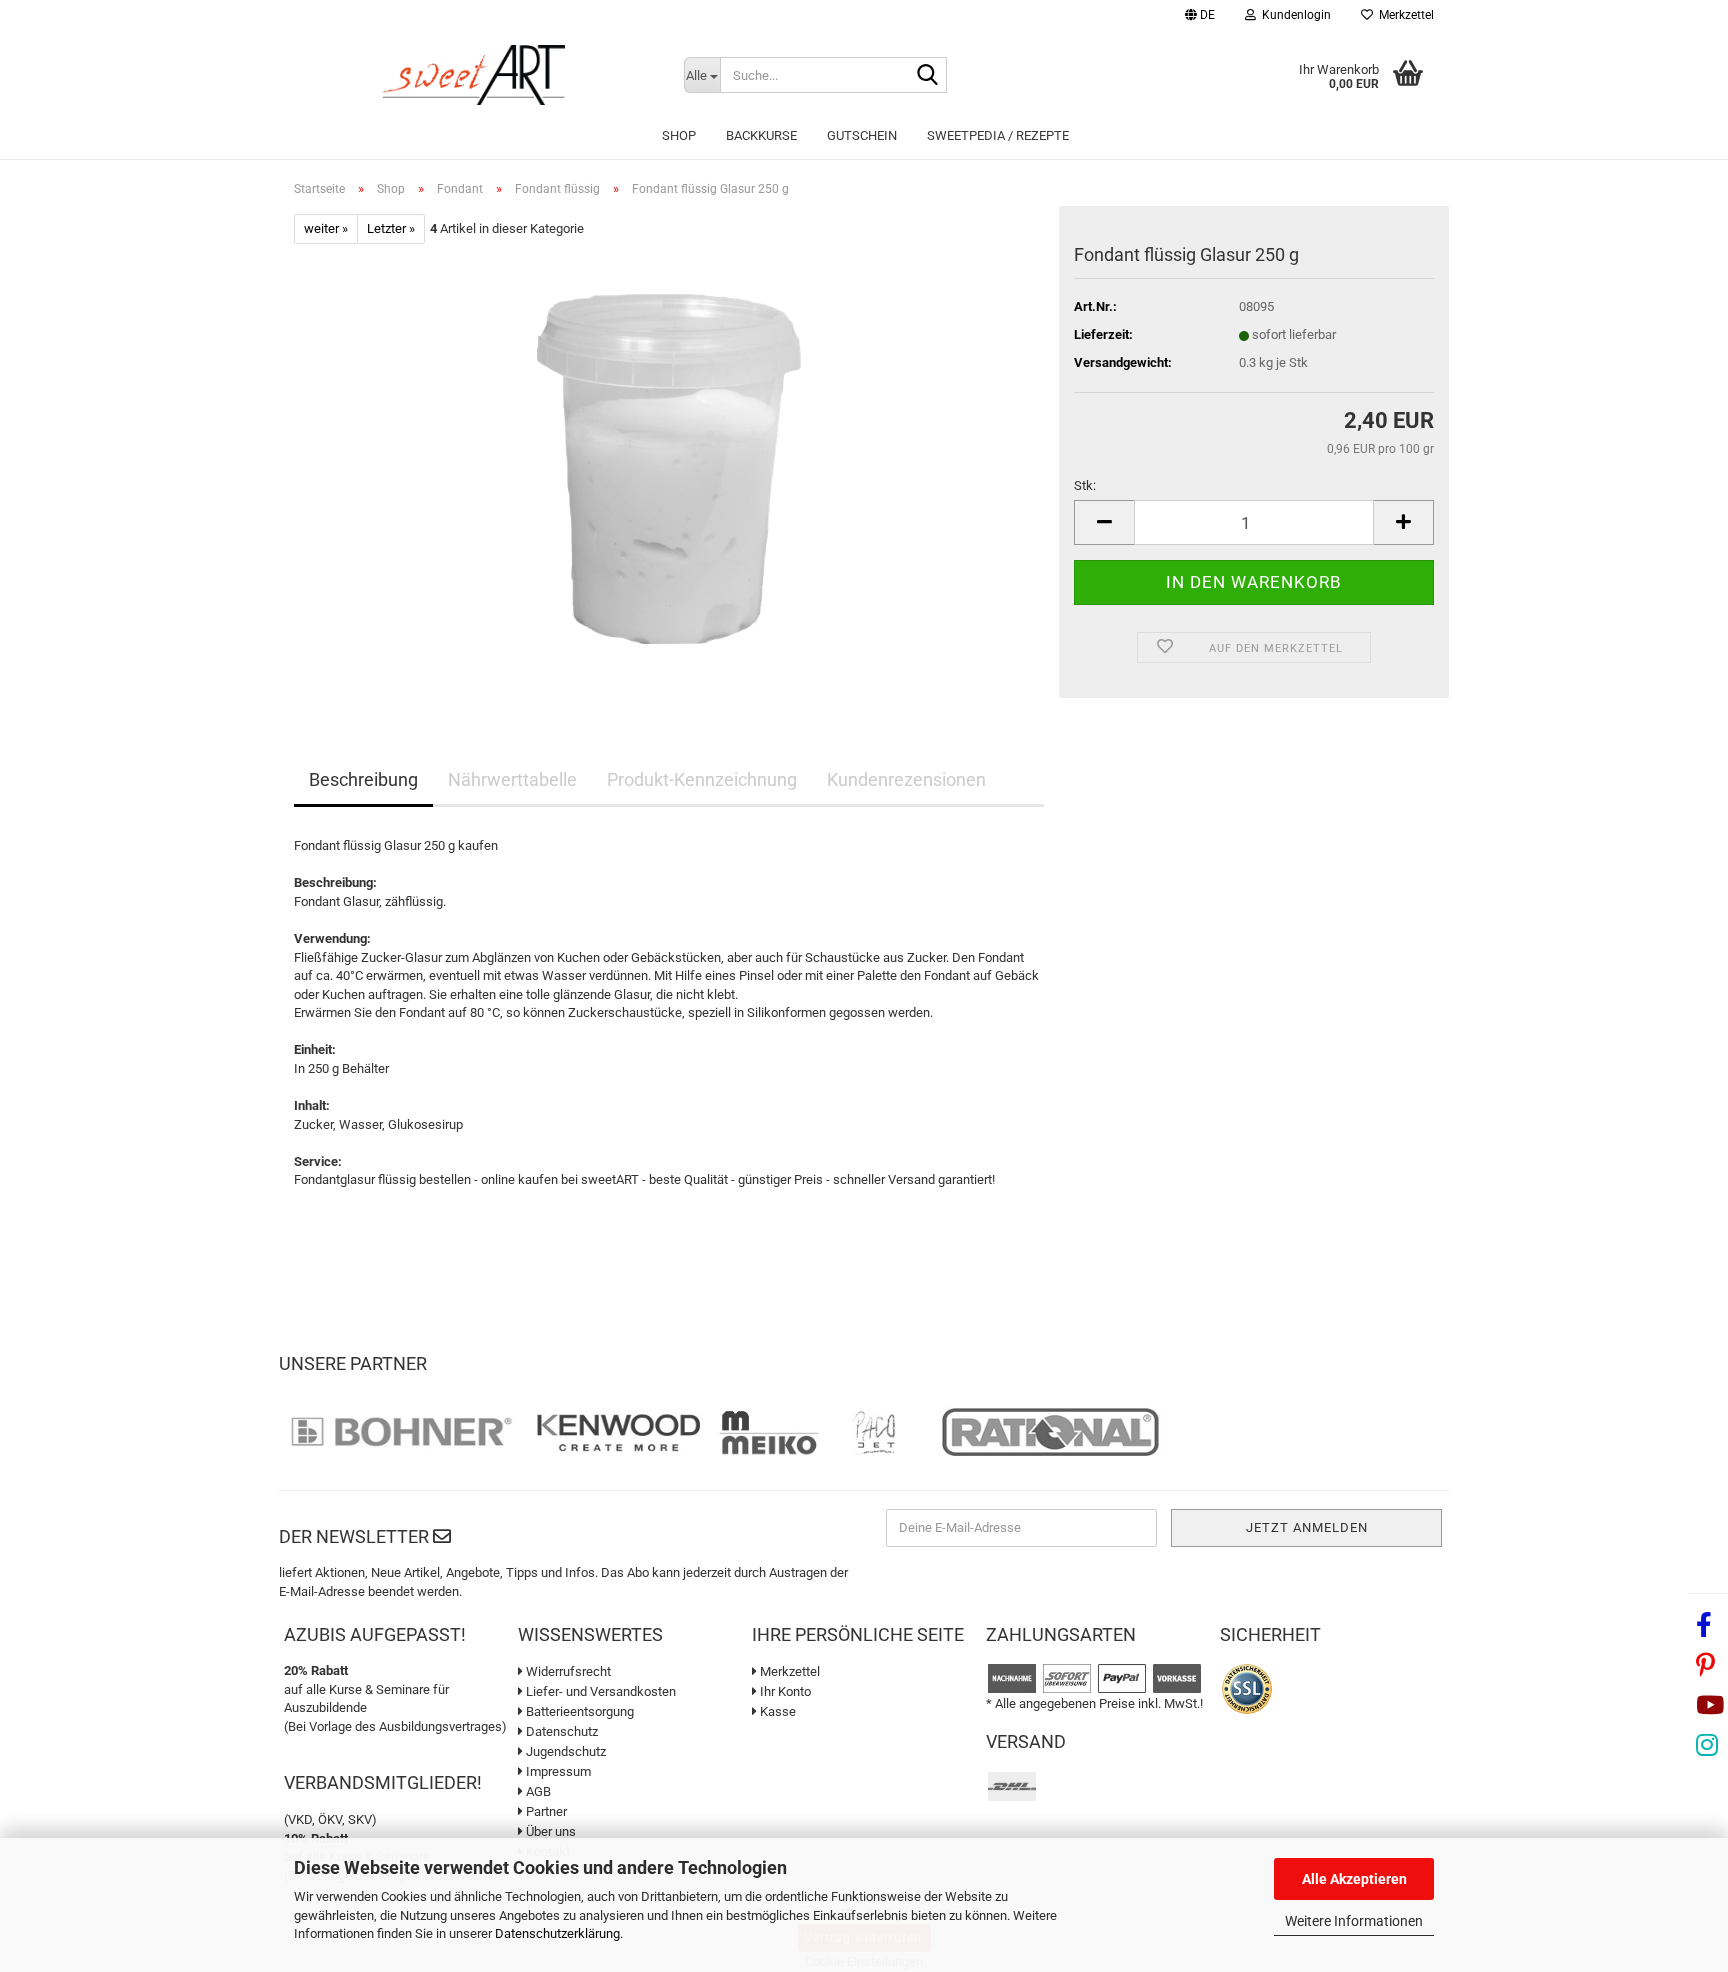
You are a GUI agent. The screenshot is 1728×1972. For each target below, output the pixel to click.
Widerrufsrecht (567, 1671)
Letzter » (391, 228)
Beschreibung (363, 779)
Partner (545, 1811)
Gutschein (862, 135)
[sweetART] (474, 75)
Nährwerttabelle (512, 779)
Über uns (549, 1831)
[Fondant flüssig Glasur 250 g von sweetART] (669, 468)
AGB (537, 1791)
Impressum (557, 1771)
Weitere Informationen (1354, 1921)
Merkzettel (1403, 15)
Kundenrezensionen (906, 779)
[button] (1200, 17)
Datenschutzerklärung (557, 1933)
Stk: (1085, 485)
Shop (679, 135)
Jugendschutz (564, 1751)
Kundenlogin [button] (1293, 15)
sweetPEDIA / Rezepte (998, 135)
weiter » (326, 228)
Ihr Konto (784, 1691)
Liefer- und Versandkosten (599, 1691)
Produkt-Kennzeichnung (702, 779)
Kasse (776, 1711)
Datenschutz (560, 1731)
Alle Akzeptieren (1354, 1879)
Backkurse (761, 135)
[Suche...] (928, 76)
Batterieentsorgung (578, 1711)
